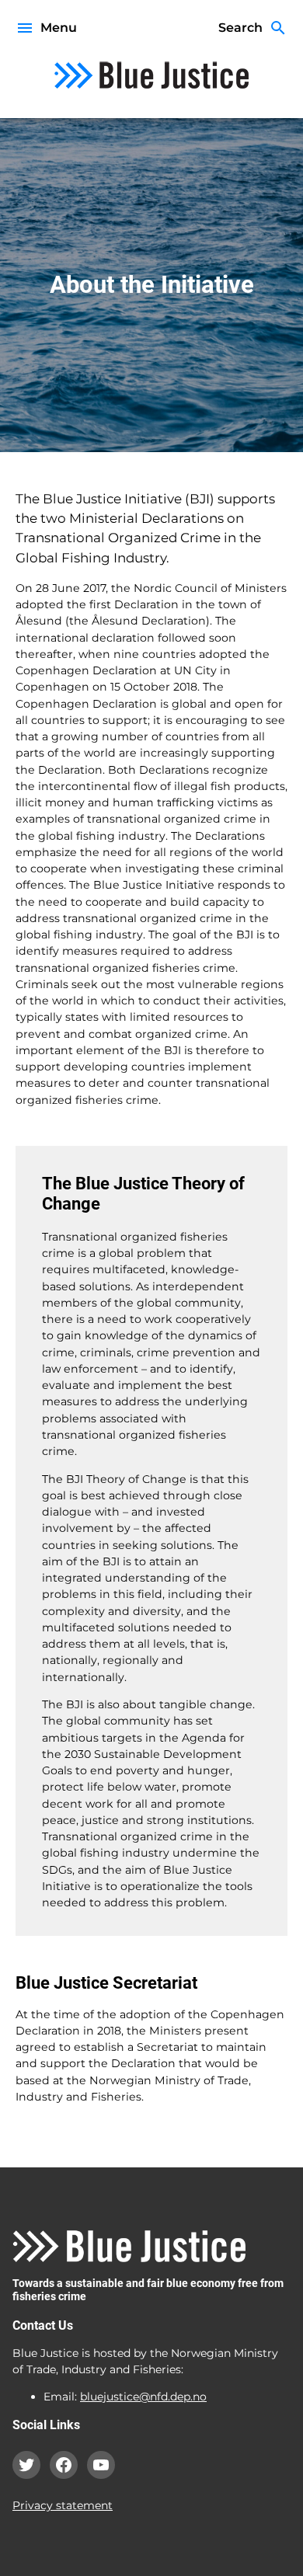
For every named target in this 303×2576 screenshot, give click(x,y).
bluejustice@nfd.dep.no (143, 2397)
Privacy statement (63, 2505)
